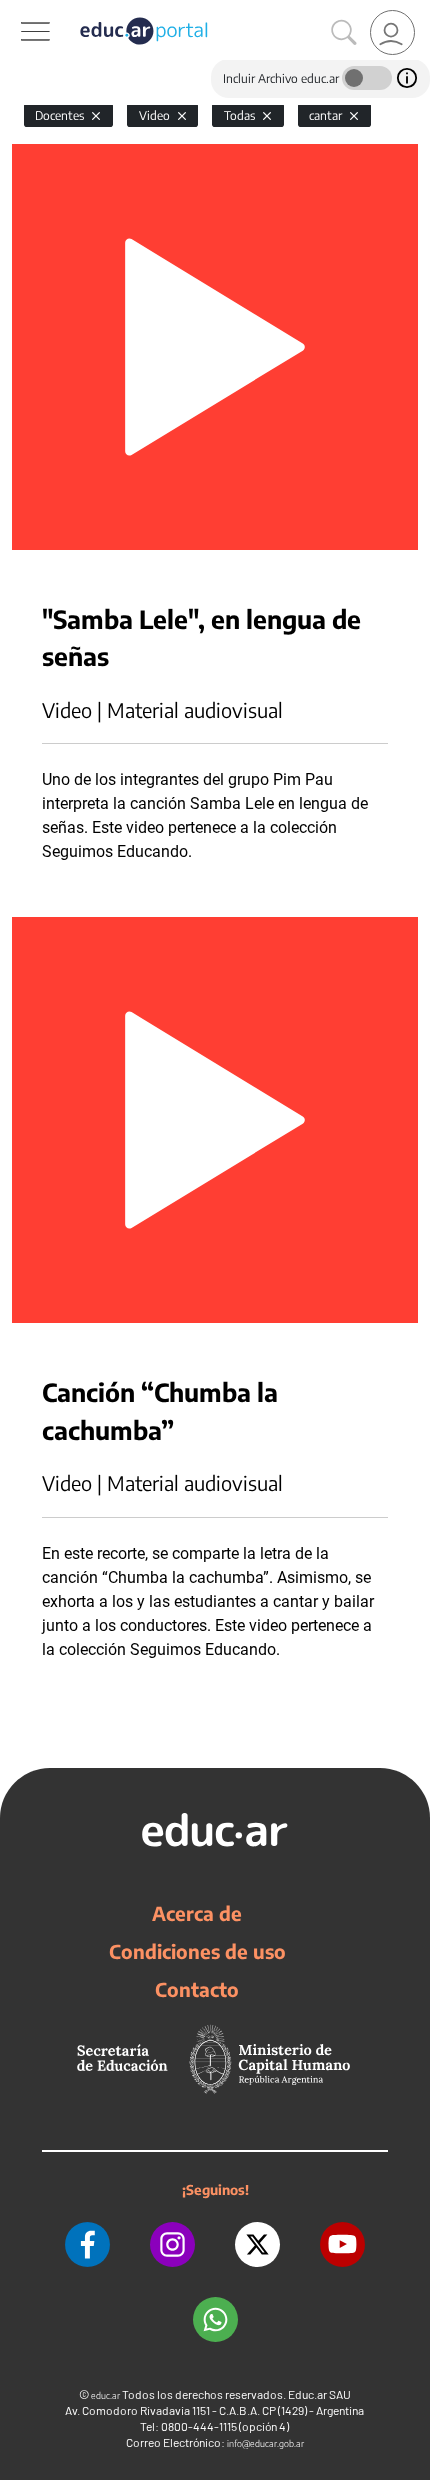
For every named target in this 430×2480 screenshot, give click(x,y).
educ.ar (105, 2395)
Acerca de (197, 1913)
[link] (392, 32)
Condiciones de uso (197, 1951)
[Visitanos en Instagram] (172, 2244)
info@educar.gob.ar (265, 2443)
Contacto (197, 1989)
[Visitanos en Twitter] (257, 2244)
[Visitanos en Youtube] (342, 2244)
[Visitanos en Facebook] (87, 2244)
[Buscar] (344, 33)
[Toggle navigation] (18, 11)
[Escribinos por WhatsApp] (215, 2319)
